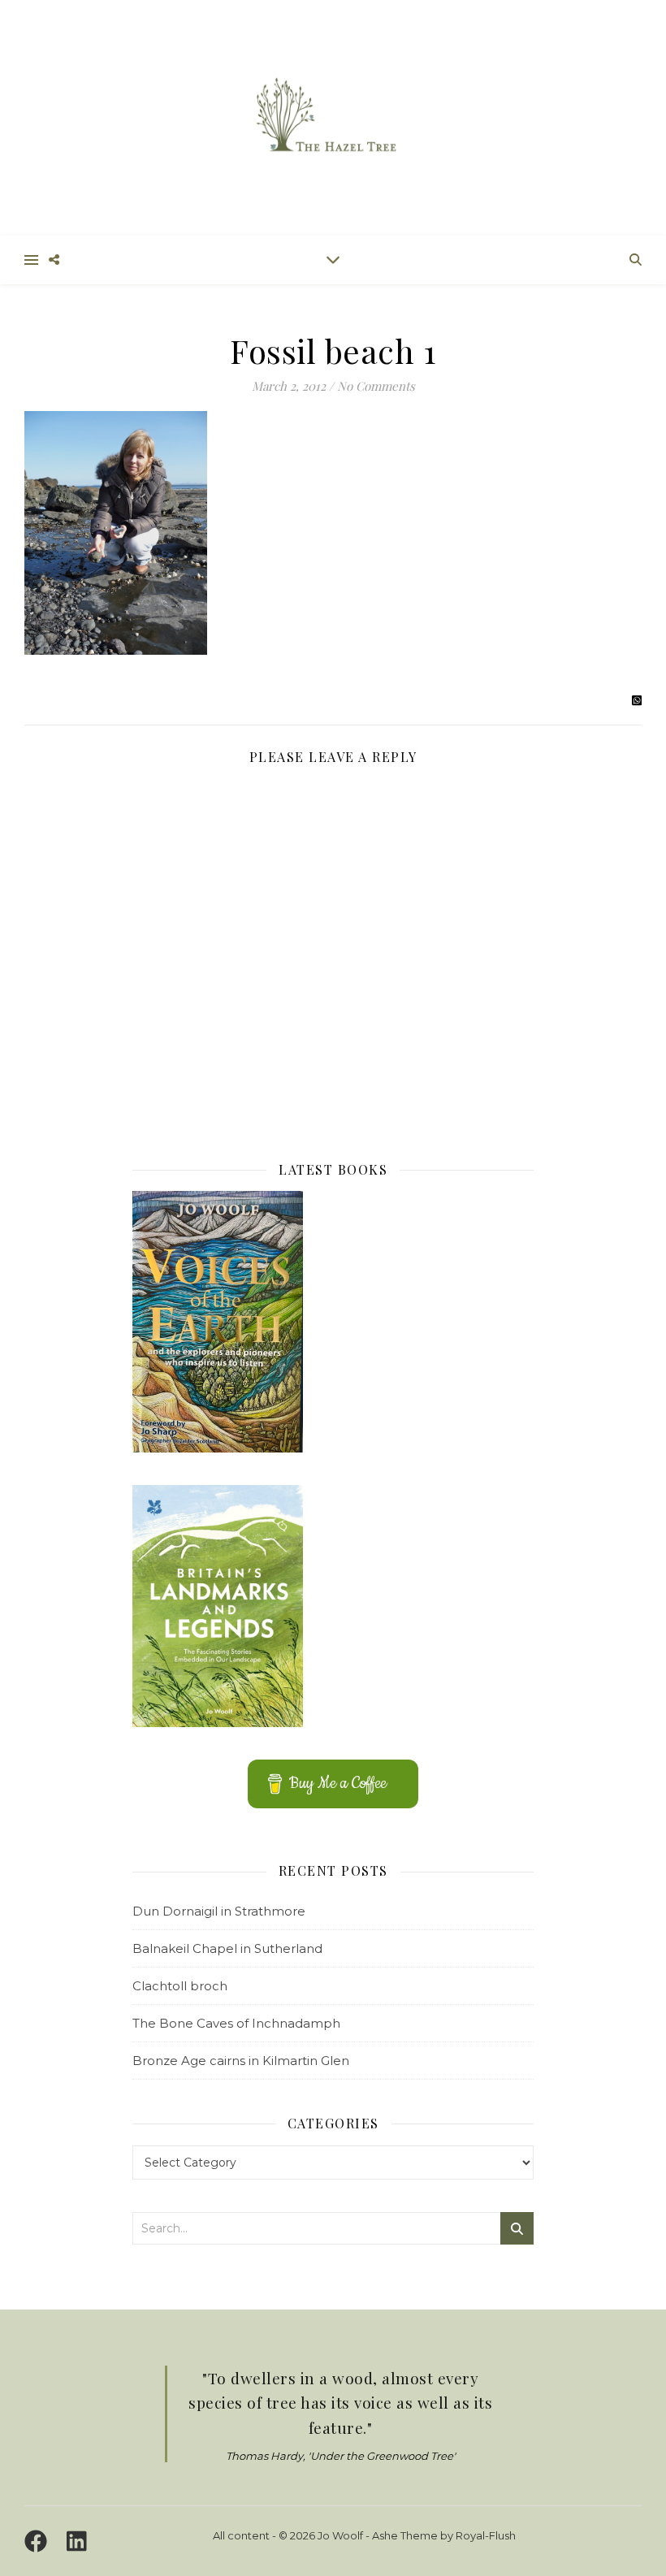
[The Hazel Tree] (333, 117)
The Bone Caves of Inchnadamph (236, 2023)
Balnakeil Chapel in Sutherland (227, 1948)
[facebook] (39, 2541)
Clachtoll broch (180, 1986)
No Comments (376, 386)
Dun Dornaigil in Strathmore (219, 1911)
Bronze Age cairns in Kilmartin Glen (241, 2061)
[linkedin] (77, 2541)
